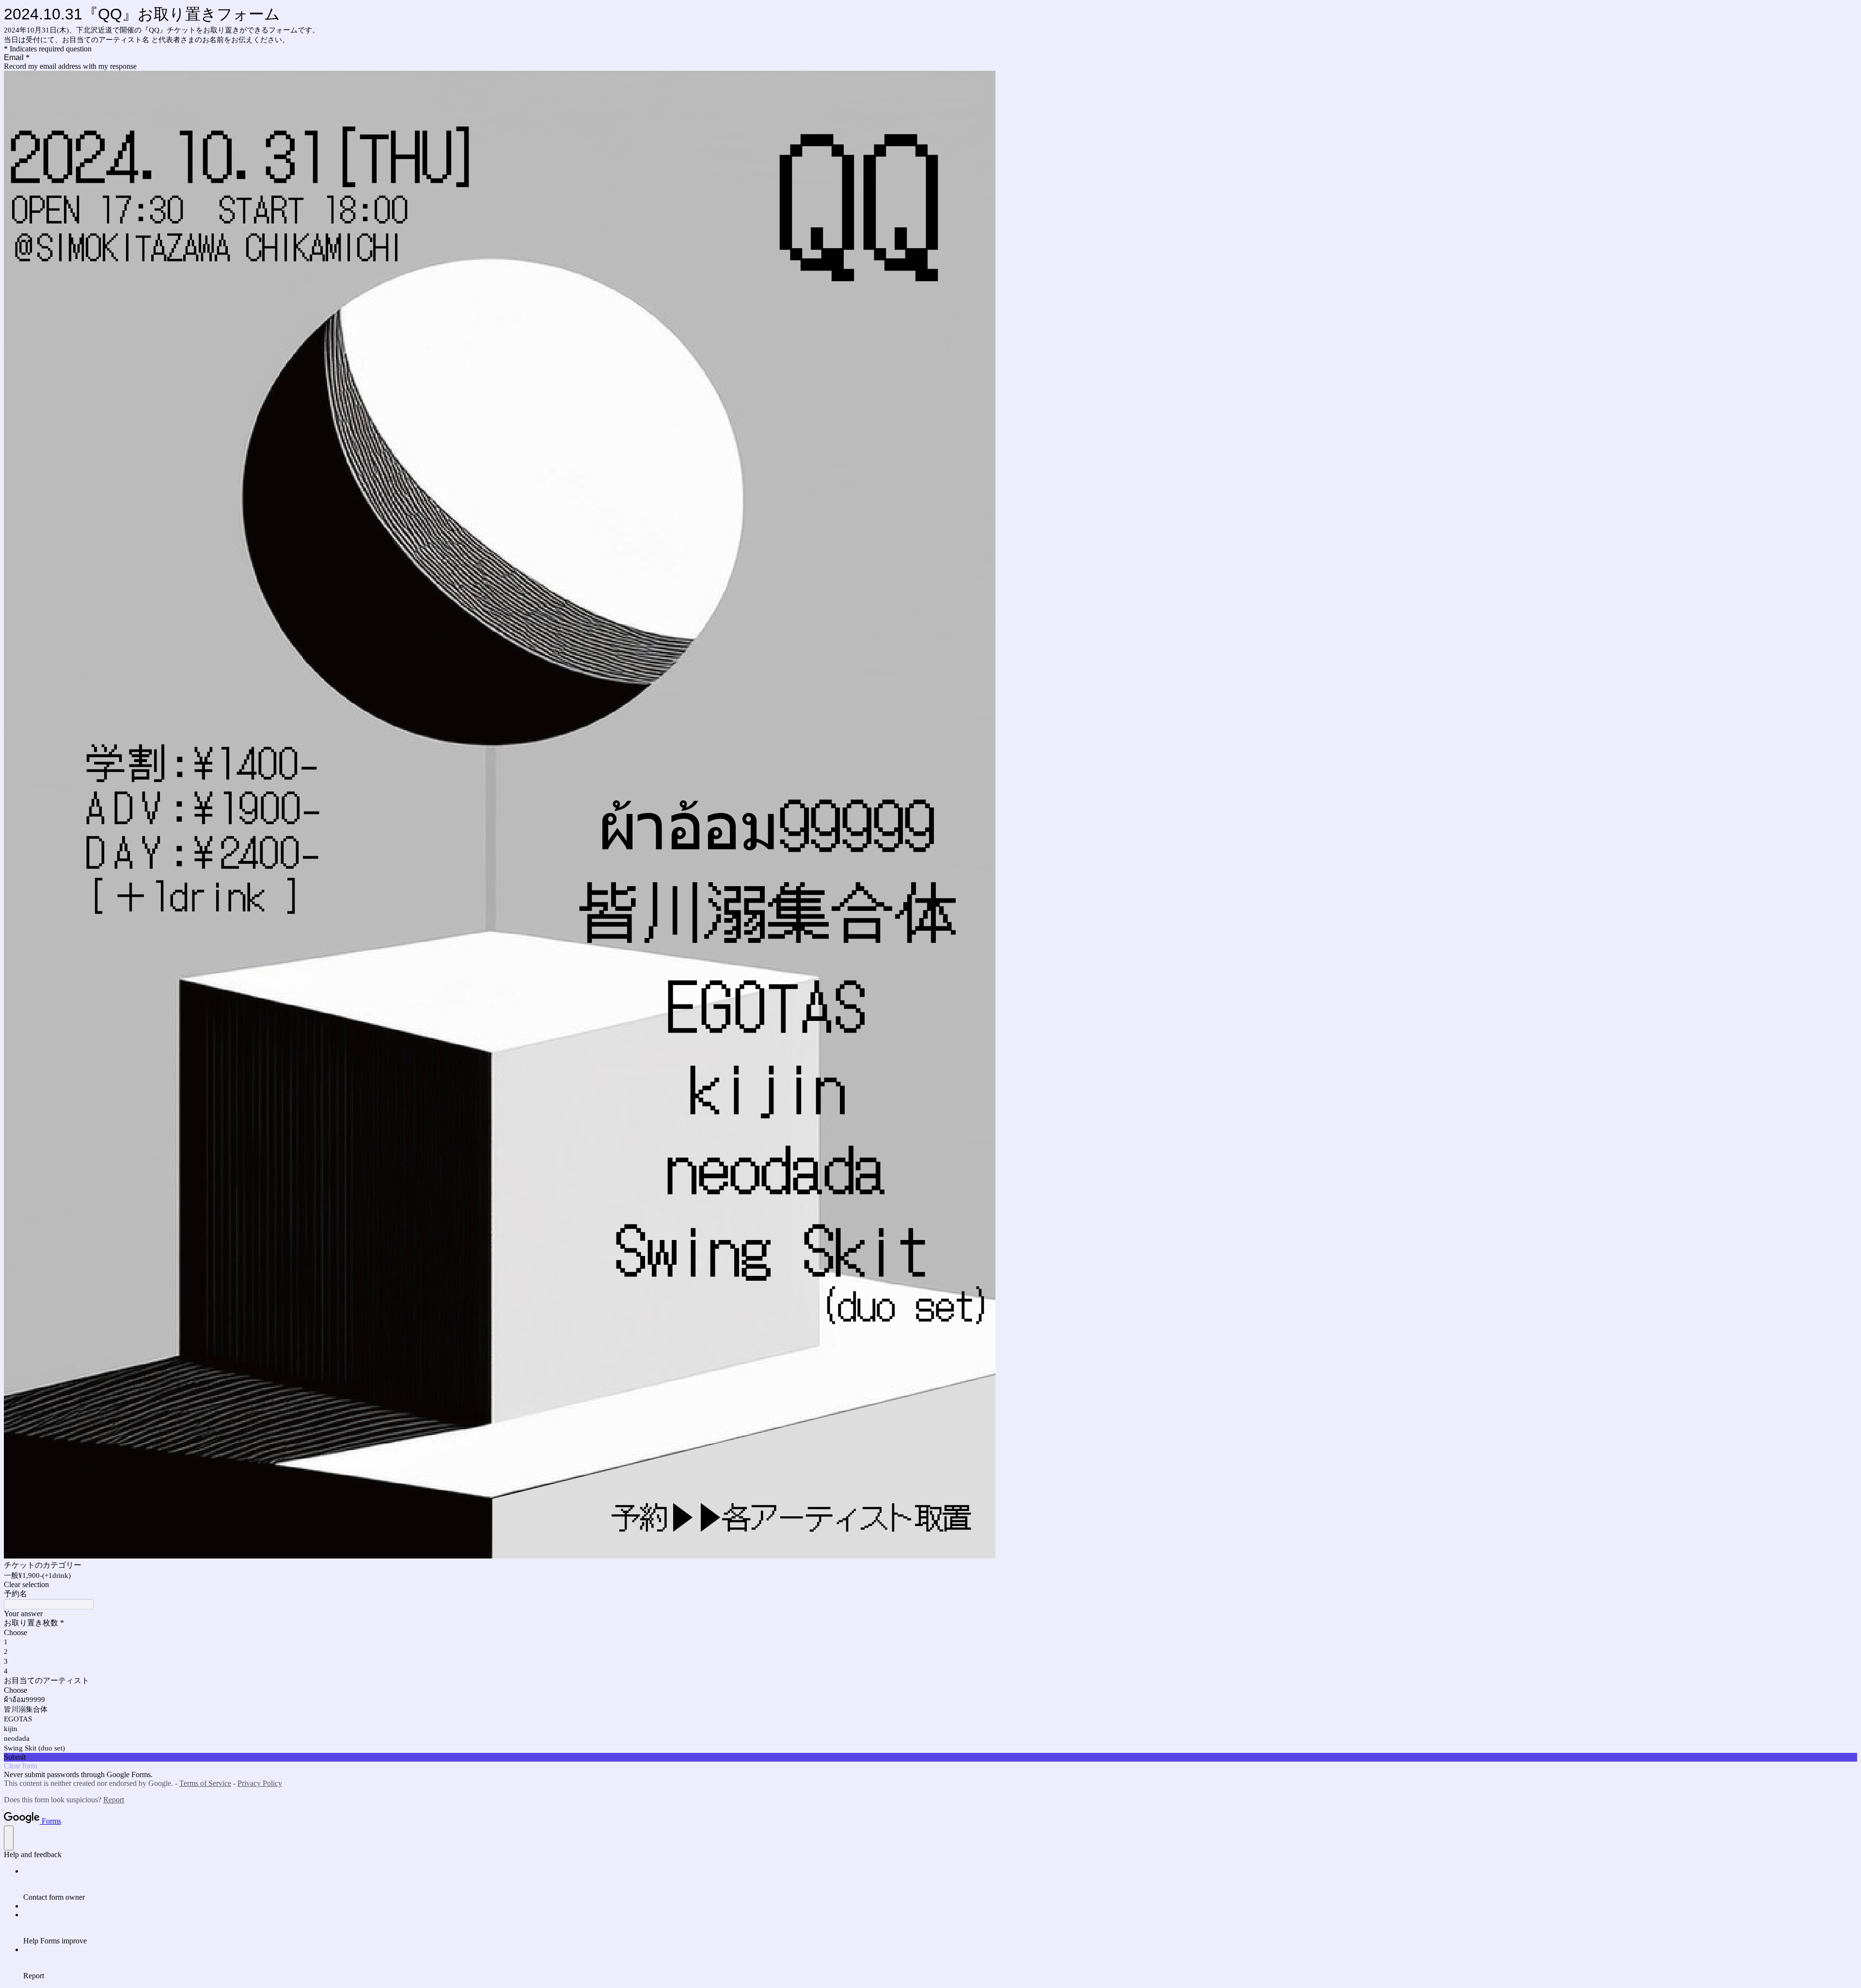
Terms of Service (205, 1783)
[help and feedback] (9, 1838)
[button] (930, 1585)
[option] (930, 1633)
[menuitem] (940, 1884)
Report (114, 1800)
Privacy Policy (260, 1783)
